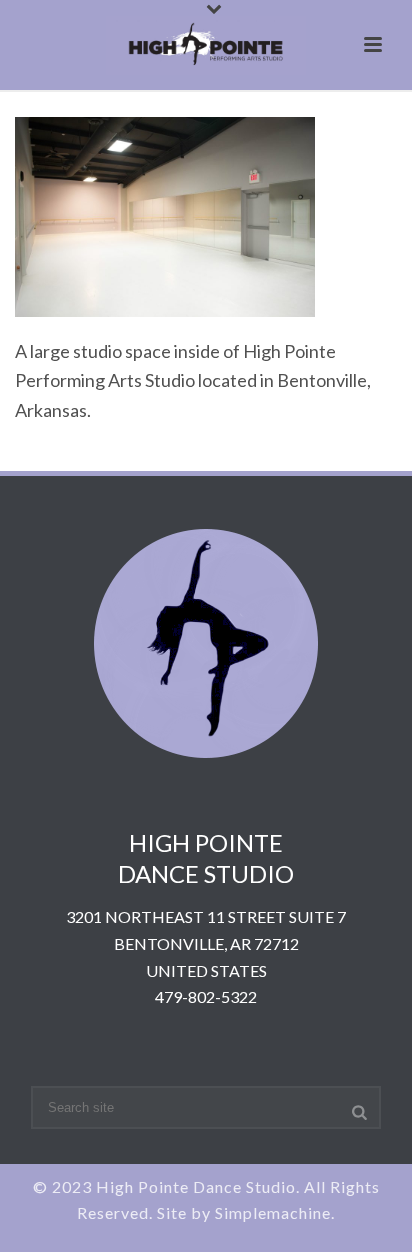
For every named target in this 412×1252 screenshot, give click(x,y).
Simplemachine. (275, 1212)
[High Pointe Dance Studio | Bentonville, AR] (206, 45)
